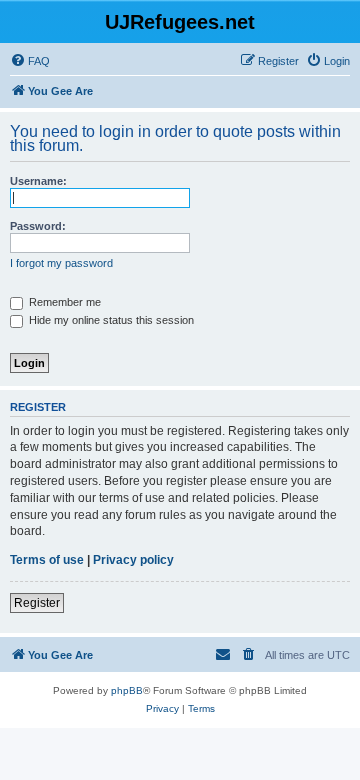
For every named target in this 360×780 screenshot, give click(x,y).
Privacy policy (133, 560)
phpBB (127, 690)
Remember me (63, 302)
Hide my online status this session (110, 320)
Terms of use (47, 560)
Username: (38, 181)
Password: (38, 226)
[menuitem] (30, 61)
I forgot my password (61, 263)
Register (37, 603)
